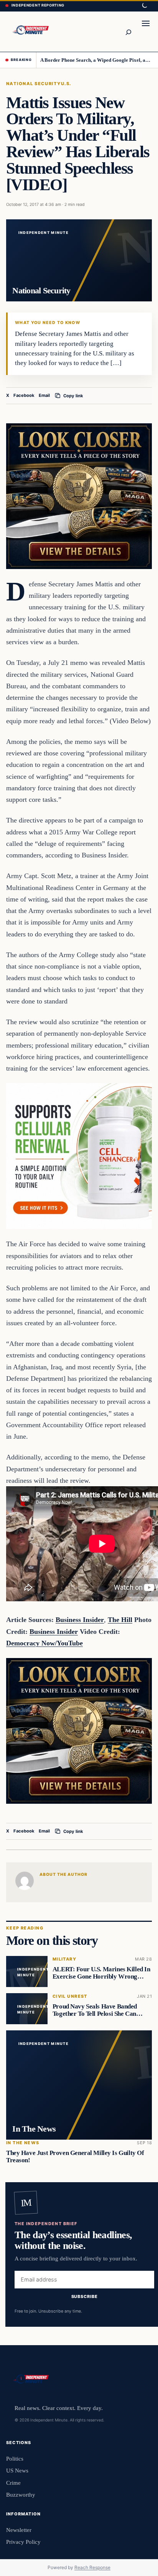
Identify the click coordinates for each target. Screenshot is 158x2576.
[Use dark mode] (144, 6)
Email (44, 395)
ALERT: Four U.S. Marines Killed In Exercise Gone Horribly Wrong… (101, 1973)
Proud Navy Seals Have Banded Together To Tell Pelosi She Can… (98, 2010)
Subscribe (85, 2297)
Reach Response (92, 2567)
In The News (23, 2143)
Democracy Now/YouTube (44, 1643)
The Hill (120, 1620)
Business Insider (80, 1620)
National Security (34, 84)
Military (64, 1959)
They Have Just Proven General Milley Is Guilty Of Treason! (75, 2157)
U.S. (66, 84)
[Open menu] (146, 31)
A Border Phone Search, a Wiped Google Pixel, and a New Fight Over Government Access (96, 60)
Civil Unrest (70, 1996)
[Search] (128, 31)
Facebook (24, 395)
